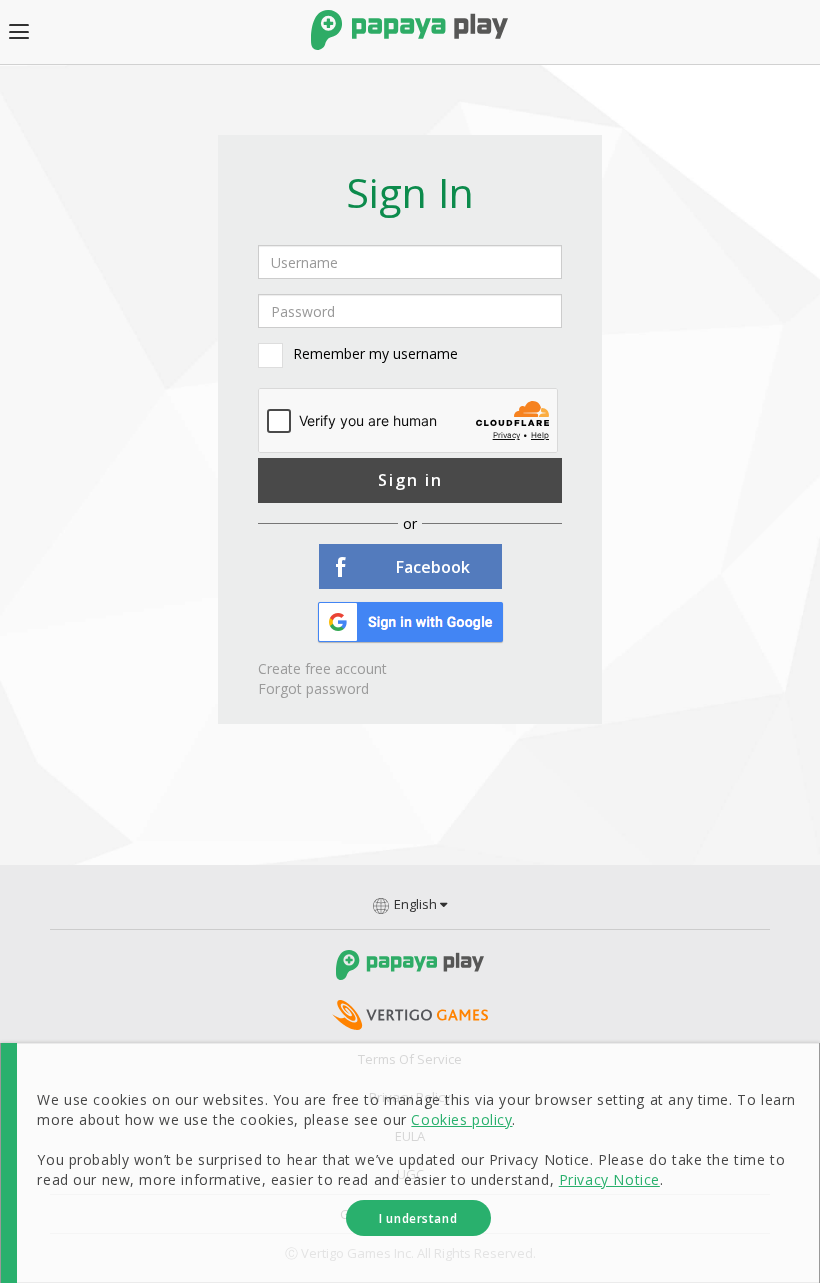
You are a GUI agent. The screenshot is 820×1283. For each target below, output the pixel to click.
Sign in (410, 480)
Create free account (322, 668)
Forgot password (313, 688)
